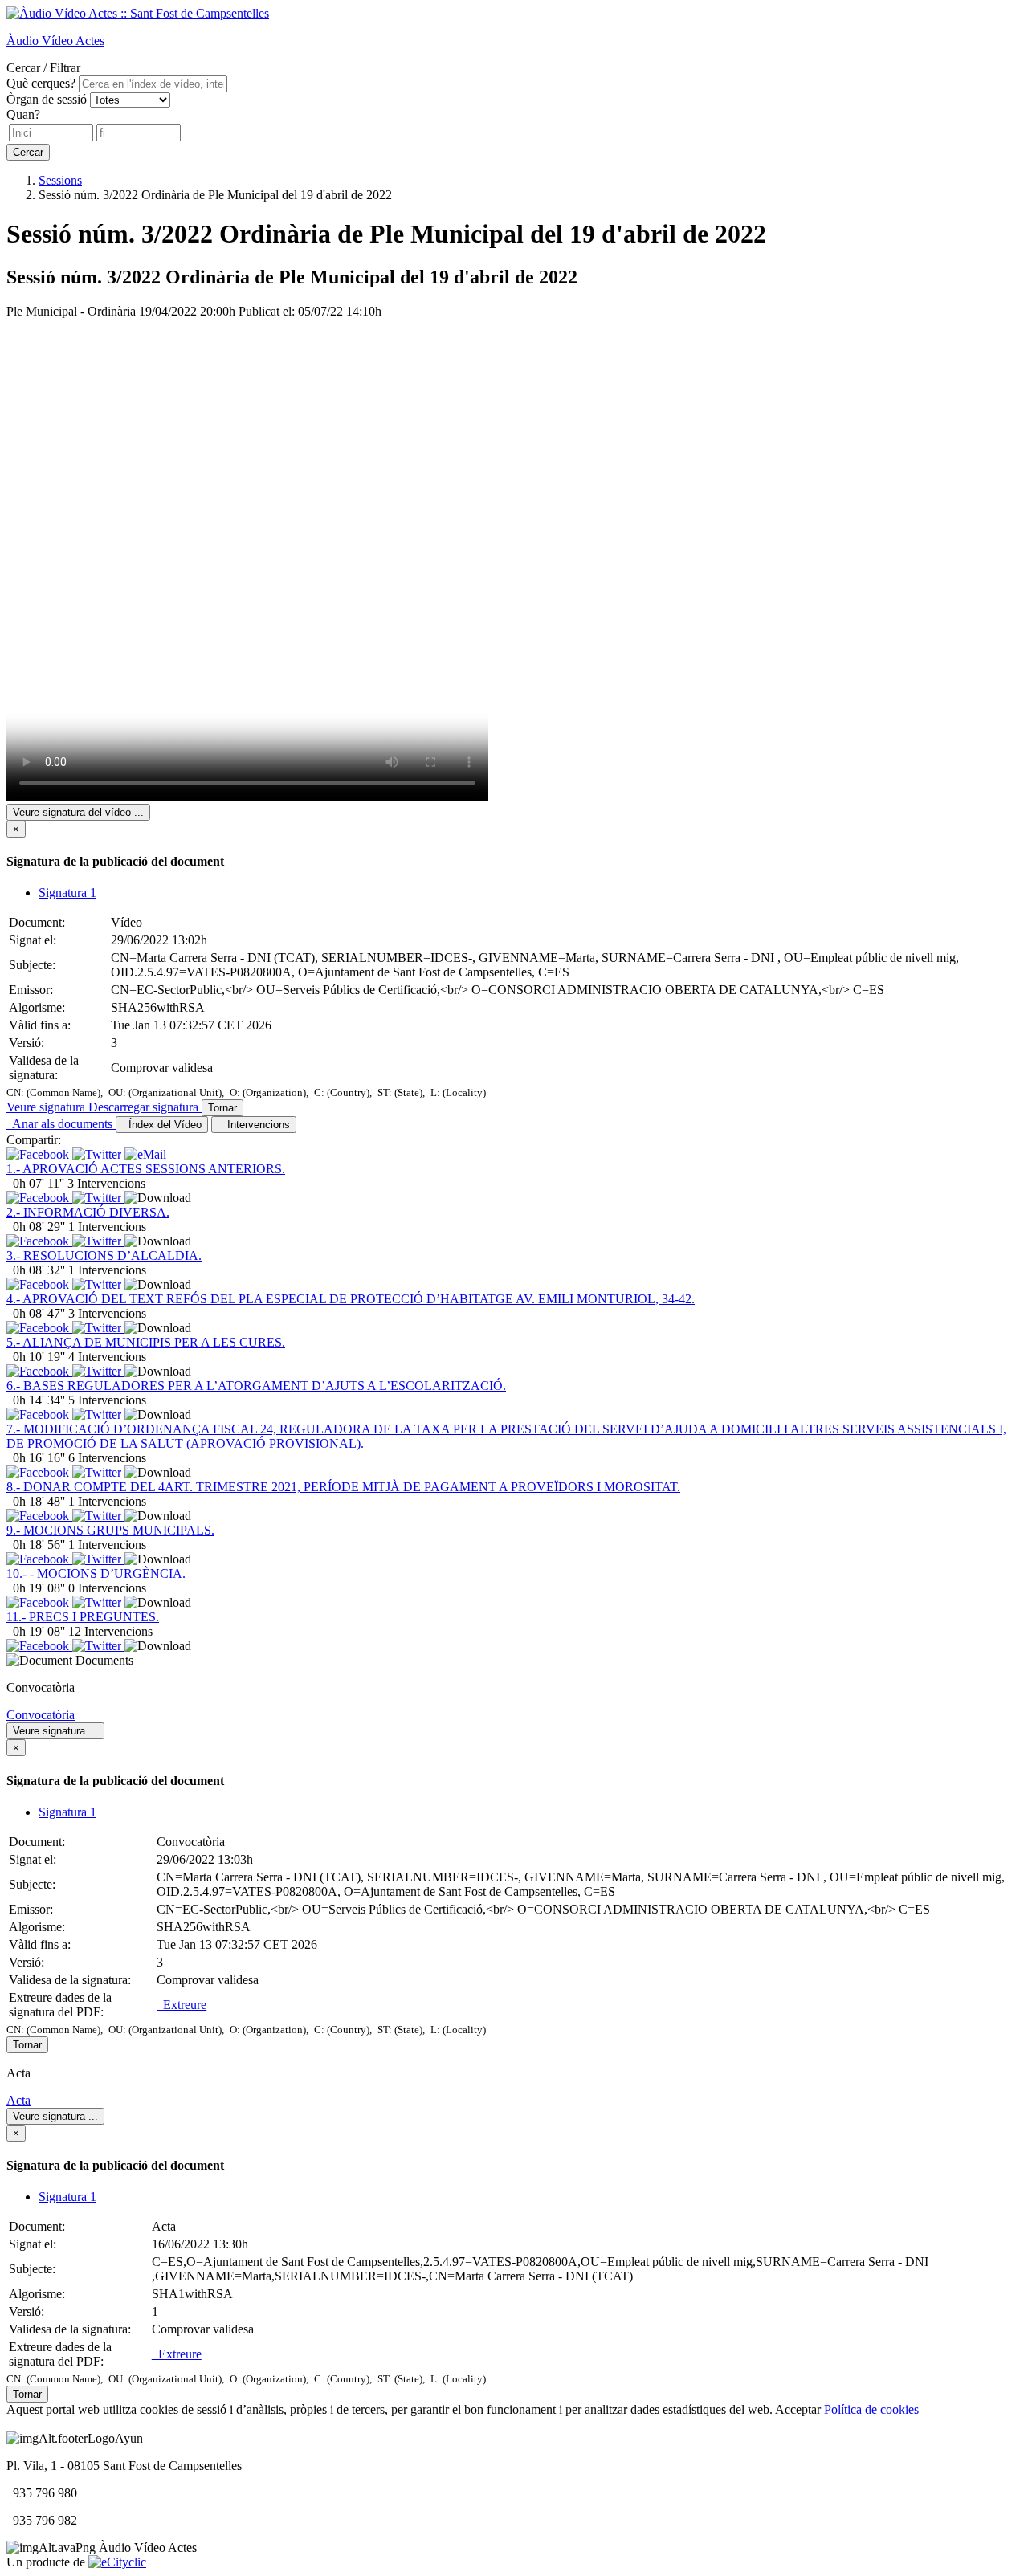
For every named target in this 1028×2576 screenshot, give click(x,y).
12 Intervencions (110, 1631)
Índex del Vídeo (162, 1125)
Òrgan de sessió (47, 99)
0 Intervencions (107, 1588)
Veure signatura (47, 1107)
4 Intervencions (107, 1357)
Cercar (28, 152)
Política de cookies (871, 2409)
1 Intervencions (107, 1227)
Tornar (222, 1108)
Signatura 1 (67, 893)
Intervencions (255, 1125)
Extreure (182, 2005)
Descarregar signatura (145, 1107)
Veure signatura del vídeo (78, 812)
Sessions (60, 180)
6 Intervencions (107, 1458)
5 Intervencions (107, 1400)
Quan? (23, 114)
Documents (104, 1660)
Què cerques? (41, 83)
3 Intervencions (106, 1183)
